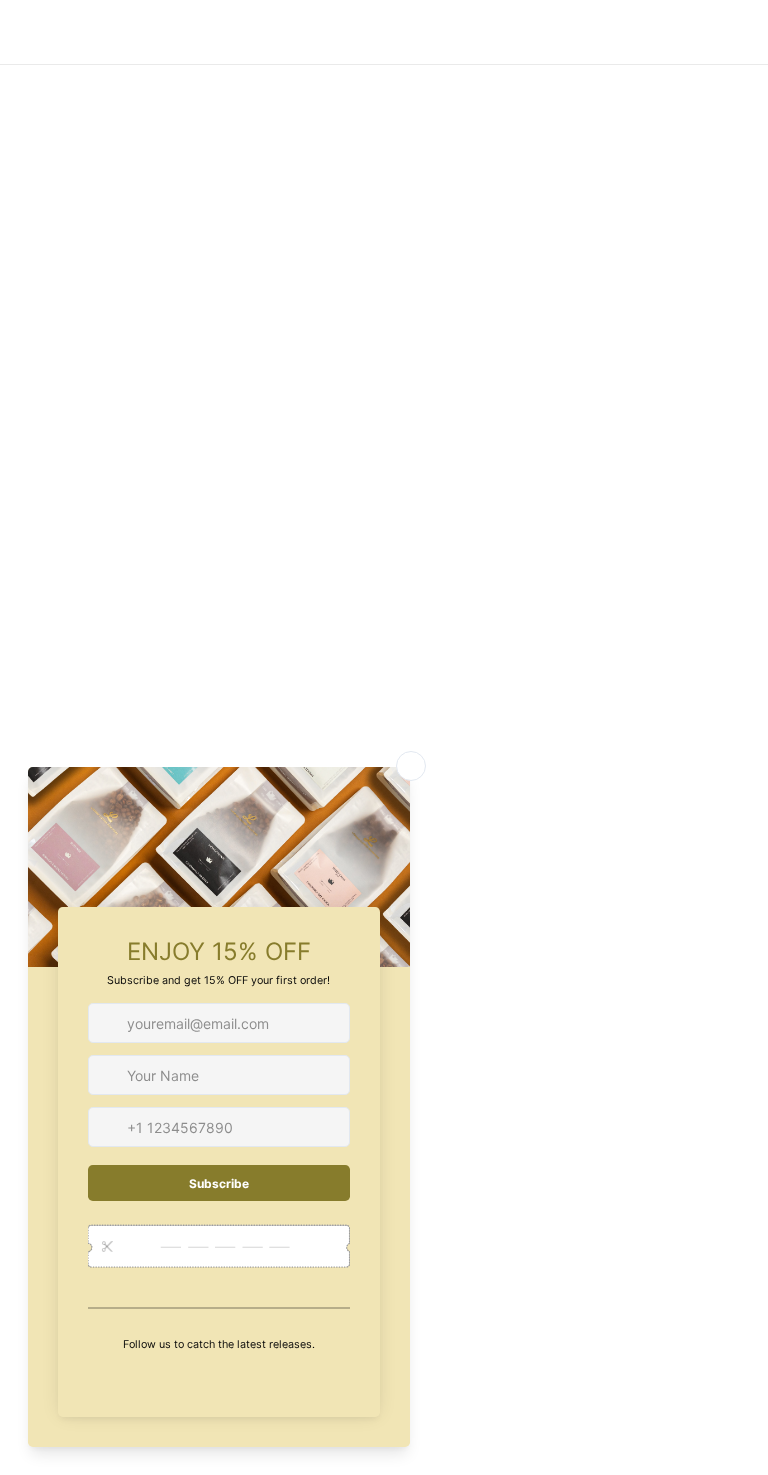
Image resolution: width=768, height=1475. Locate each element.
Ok (624, 1061)
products (559, 330)
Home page (328, 330)
